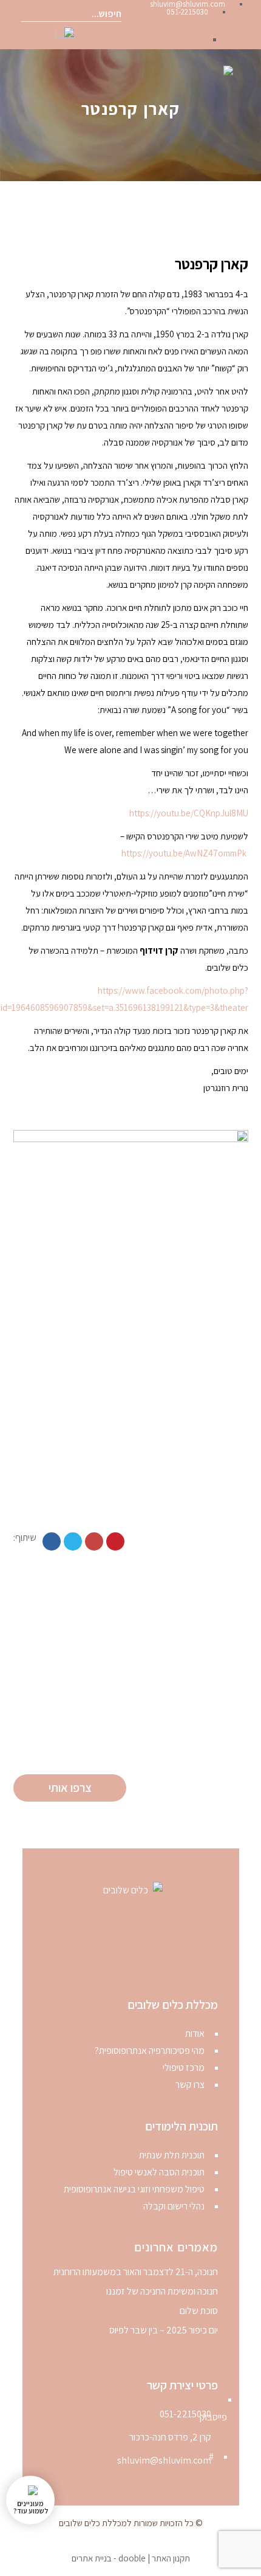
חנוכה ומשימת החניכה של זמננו (162, 2292)
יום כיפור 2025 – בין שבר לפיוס (164, 2330)
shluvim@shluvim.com (164, 2460)
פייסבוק (189, 39)
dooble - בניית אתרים (109, 2558)
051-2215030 (185, 2414)
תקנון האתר (171, 2558)
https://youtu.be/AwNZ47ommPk (184, 853)
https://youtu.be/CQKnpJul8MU (189, 813)
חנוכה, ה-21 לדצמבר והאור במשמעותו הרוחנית (136, 2272)
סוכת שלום (199, 2311)
